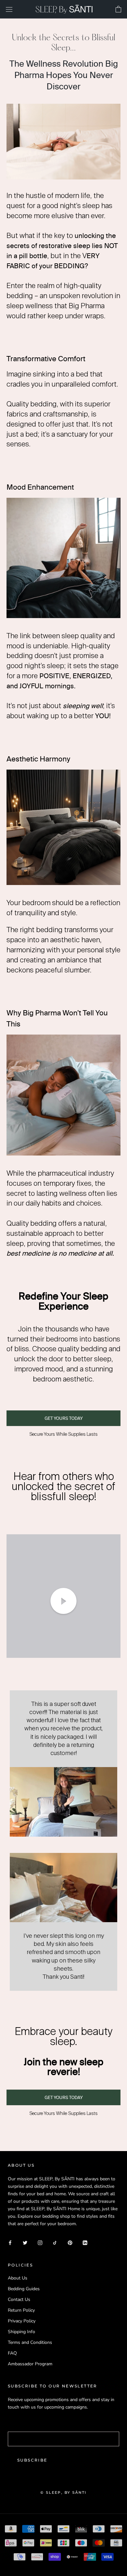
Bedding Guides (24, 2289)
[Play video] (63, 1601)
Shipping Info (21, 2332)
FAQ (12, 2353)
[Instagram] (40, 2243)
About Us (18, 2278)
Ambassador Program (30, 2364)
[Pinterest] (70, 2243)
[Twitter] (25, 2243)
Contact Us (19, 2299)
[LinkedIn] (85, 2243)
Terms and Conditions (30, 2342)
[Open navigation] (9, 9)
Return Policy (21, 2310)
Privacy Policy (22, 2321)
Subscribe (32, 2460)
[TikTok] (55, 2243)
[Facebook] (10, 2243)
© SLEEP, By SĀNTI (63, 2492)
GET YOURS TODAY (64, 1418)
